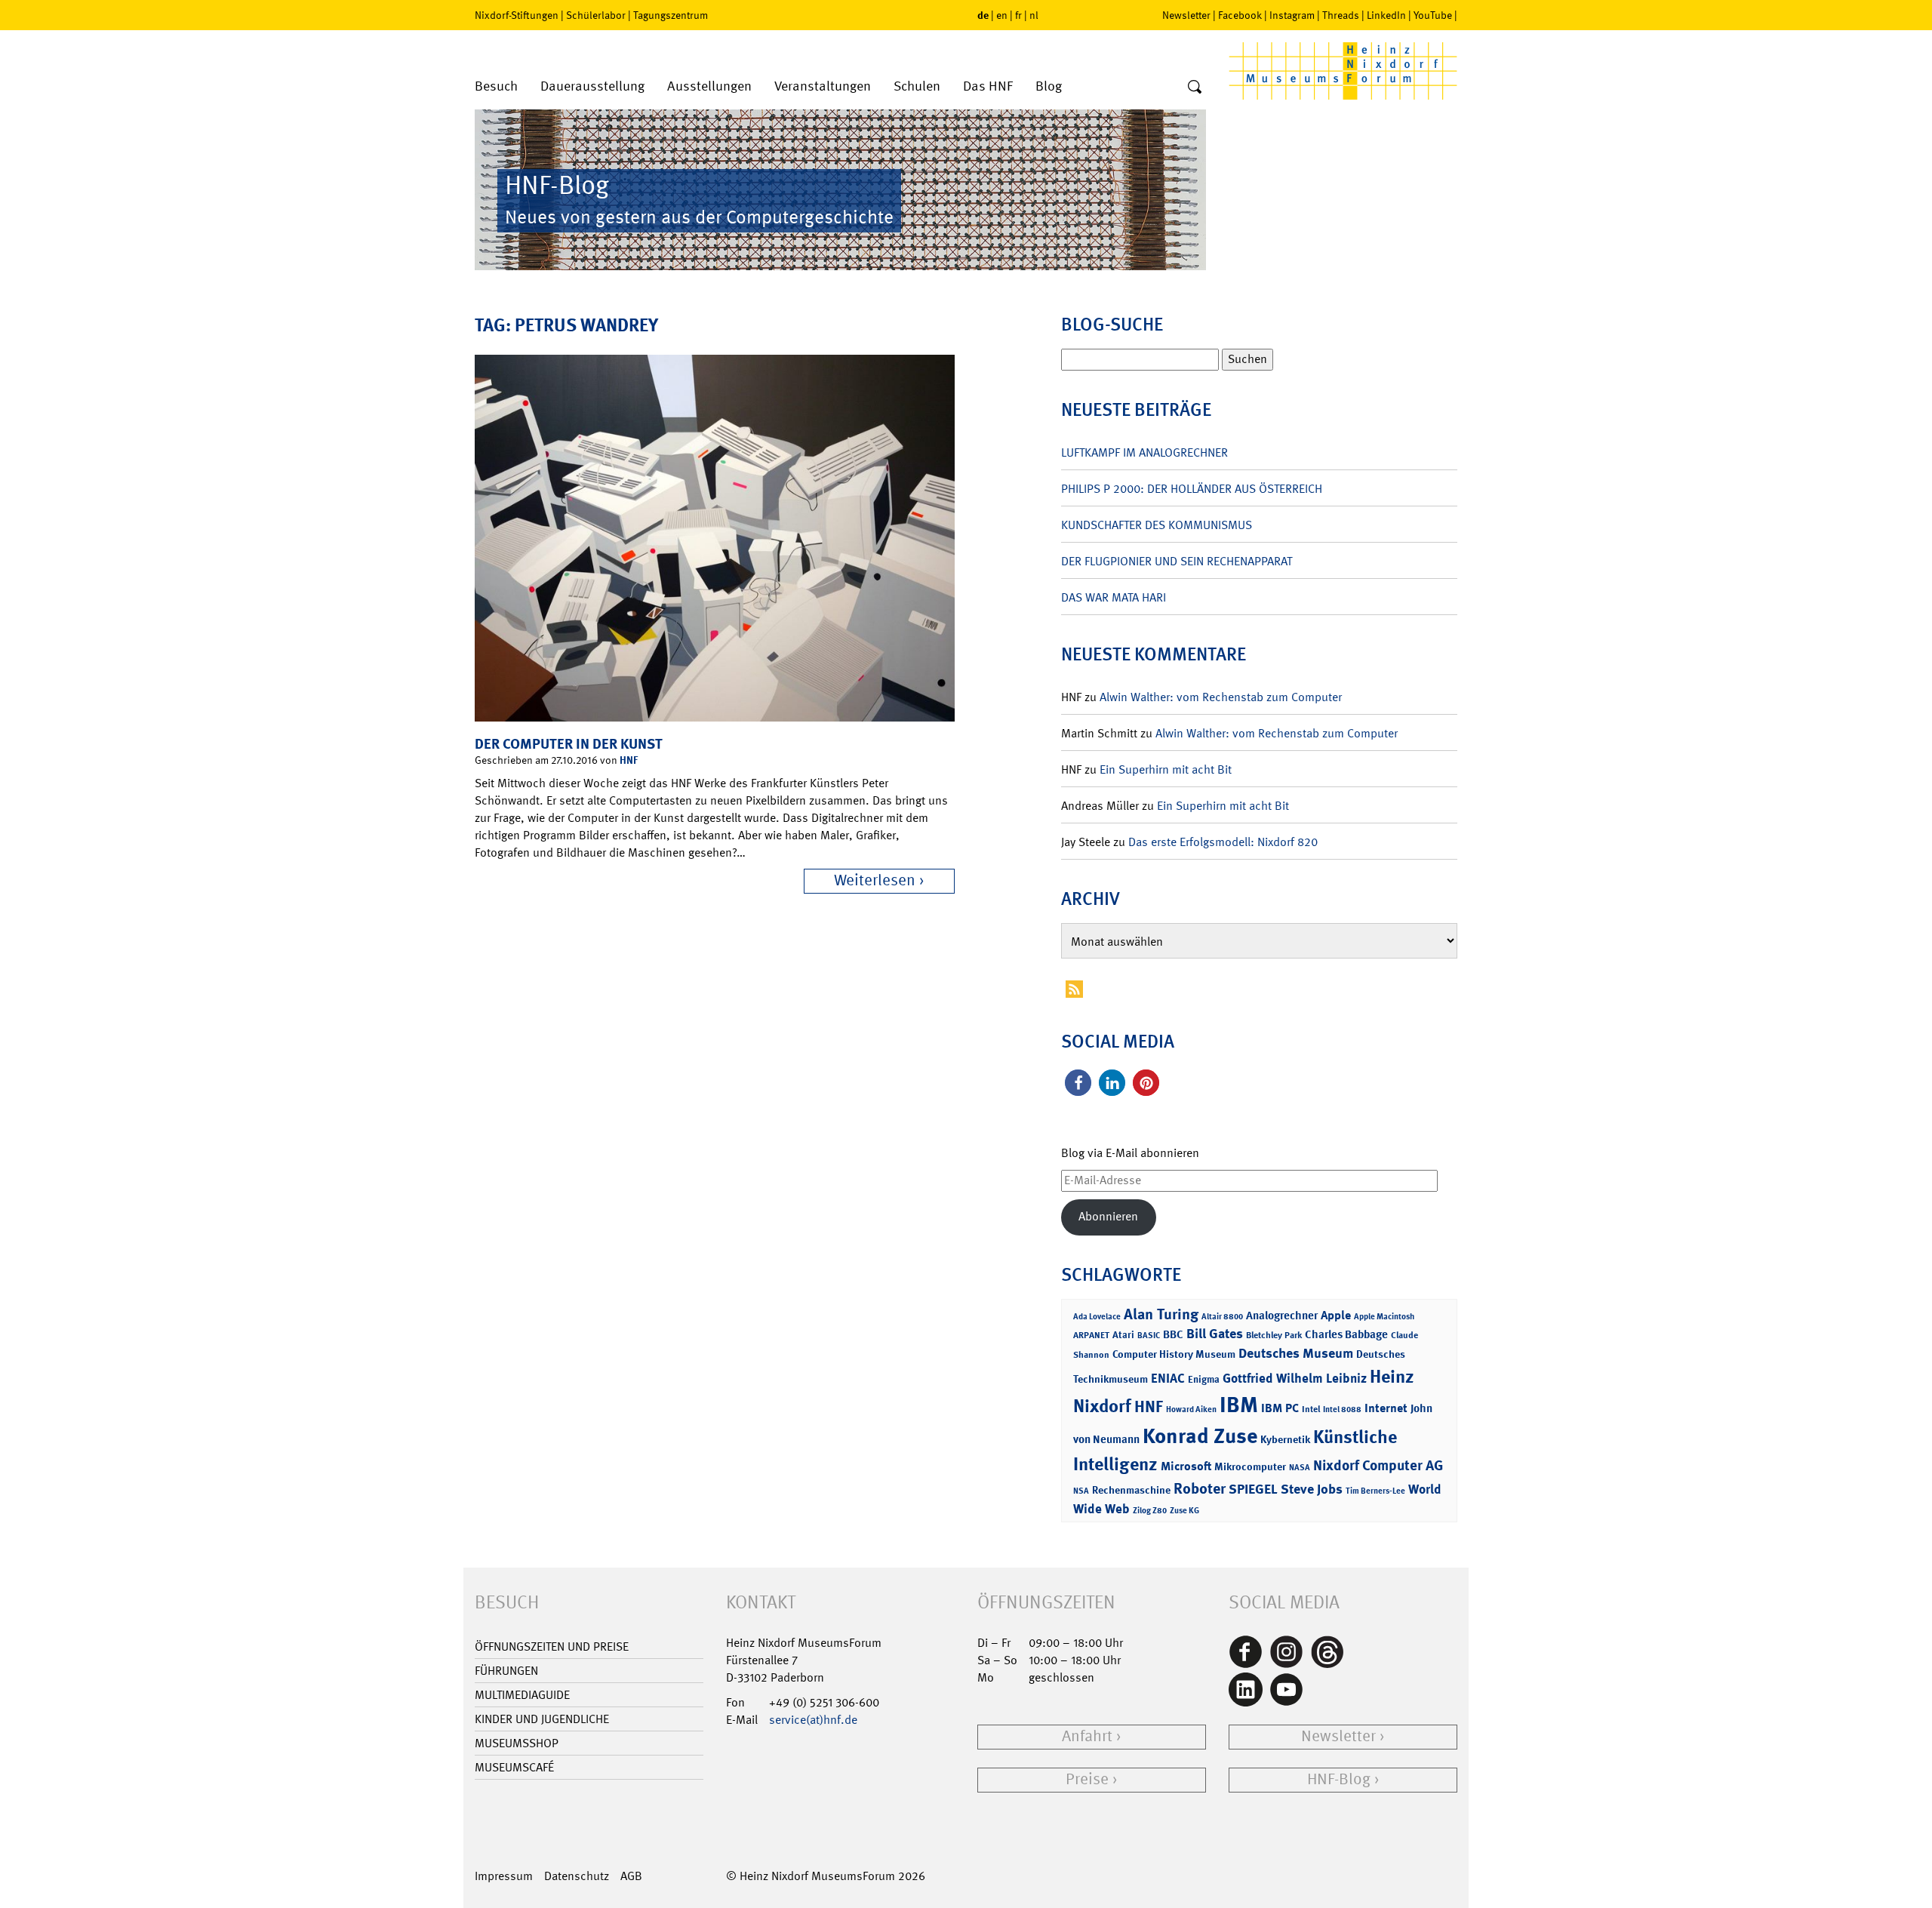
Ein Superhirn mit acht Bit (1166, 769)
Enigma (1204, 1379)
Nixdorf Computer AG (1378, 1465)
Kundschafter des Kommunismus (1157, 525)
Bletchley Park (1274, 1335)
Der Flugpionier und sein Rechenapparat (1177, 561)
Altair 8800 (1222, 1317)
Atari (1123, 1335)
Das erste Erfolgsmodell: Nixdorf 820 (1223, 842)
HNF (629, 760)
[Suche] (1195, 88)
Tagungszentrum (671, 15)
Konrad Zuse (1200, 1436)
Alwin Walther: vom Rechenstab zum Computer (1221, 697)
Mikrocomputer (1250, 1466)
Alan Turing (1161, 1314)
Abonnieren (1108, 1216)
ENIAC (1168, 1378)
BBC (1173, 1334)
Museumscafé (514, 1767)
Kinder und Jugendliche (542, 1719)
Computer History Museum (1174, 1354)
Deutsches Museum (1296, 1353)
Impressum (504, 1876)
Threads (1341, 15)
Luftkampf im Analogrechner (1144, 452)
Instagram (1292, 15)
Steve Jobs (1312, 1489)
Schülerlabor (596, 15)
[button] (1078, 1083)
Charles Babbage (1346, 1334)
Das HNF (988, 86)
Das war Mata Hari (1114, 597)
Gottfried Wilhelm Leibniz (1295, 1378)
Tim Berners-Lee (1375, 1491)
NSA (1081, 1491)
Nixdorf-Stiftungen (517, 15)
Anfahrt (1087, 1736)
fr (1018, 15)
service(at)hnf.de (813, 1720)
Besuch (496, 86)
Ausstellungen (709, 86)
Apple (1336, 1315)
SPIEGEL (1253, 1489)
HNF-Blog (1339, 1779)
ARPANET (1091, 1335)
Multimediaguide (522, 1695)
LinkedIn (1386, 15)
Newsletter (1186, 15)
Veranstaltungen (823, 86)
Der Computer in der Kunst (569, 744)
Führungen (506, 1671)
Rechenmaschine (1131, 1489)
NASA (1300, 1468)
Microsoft (1186, 1466)
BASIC (1149, 1336)
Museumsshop (517, 1743)
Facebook (1240, 15)
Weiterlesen (875, 880)
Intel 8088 (1342, 1409)
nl (1034, 15)
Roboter (1200, 1488)
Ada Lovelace (1097, 1317)
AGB (631, 1876)
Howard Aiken (1191, 1409)
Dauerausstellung (592, 86)
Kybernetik (1285, 1439)
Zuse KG (1184, 1511)
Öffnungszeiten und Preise (552, 1646)
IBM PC (1280, 1408)
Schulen (917, 86)
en (1002, 15)
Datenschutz (577, 1876)
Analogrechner (1282, 1316)
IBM (1239, 1405)
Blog (1049, 86)
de (983, 15)
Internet (1386, 1408)
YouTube (1433, 15)
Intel (1311, 1409)
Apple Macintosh (1384, 1317)
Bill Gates (1215, 1334)
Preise (1087, 1779)
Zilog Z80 (1150, 1511)
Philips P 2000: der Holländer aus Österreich (1192, 489)
